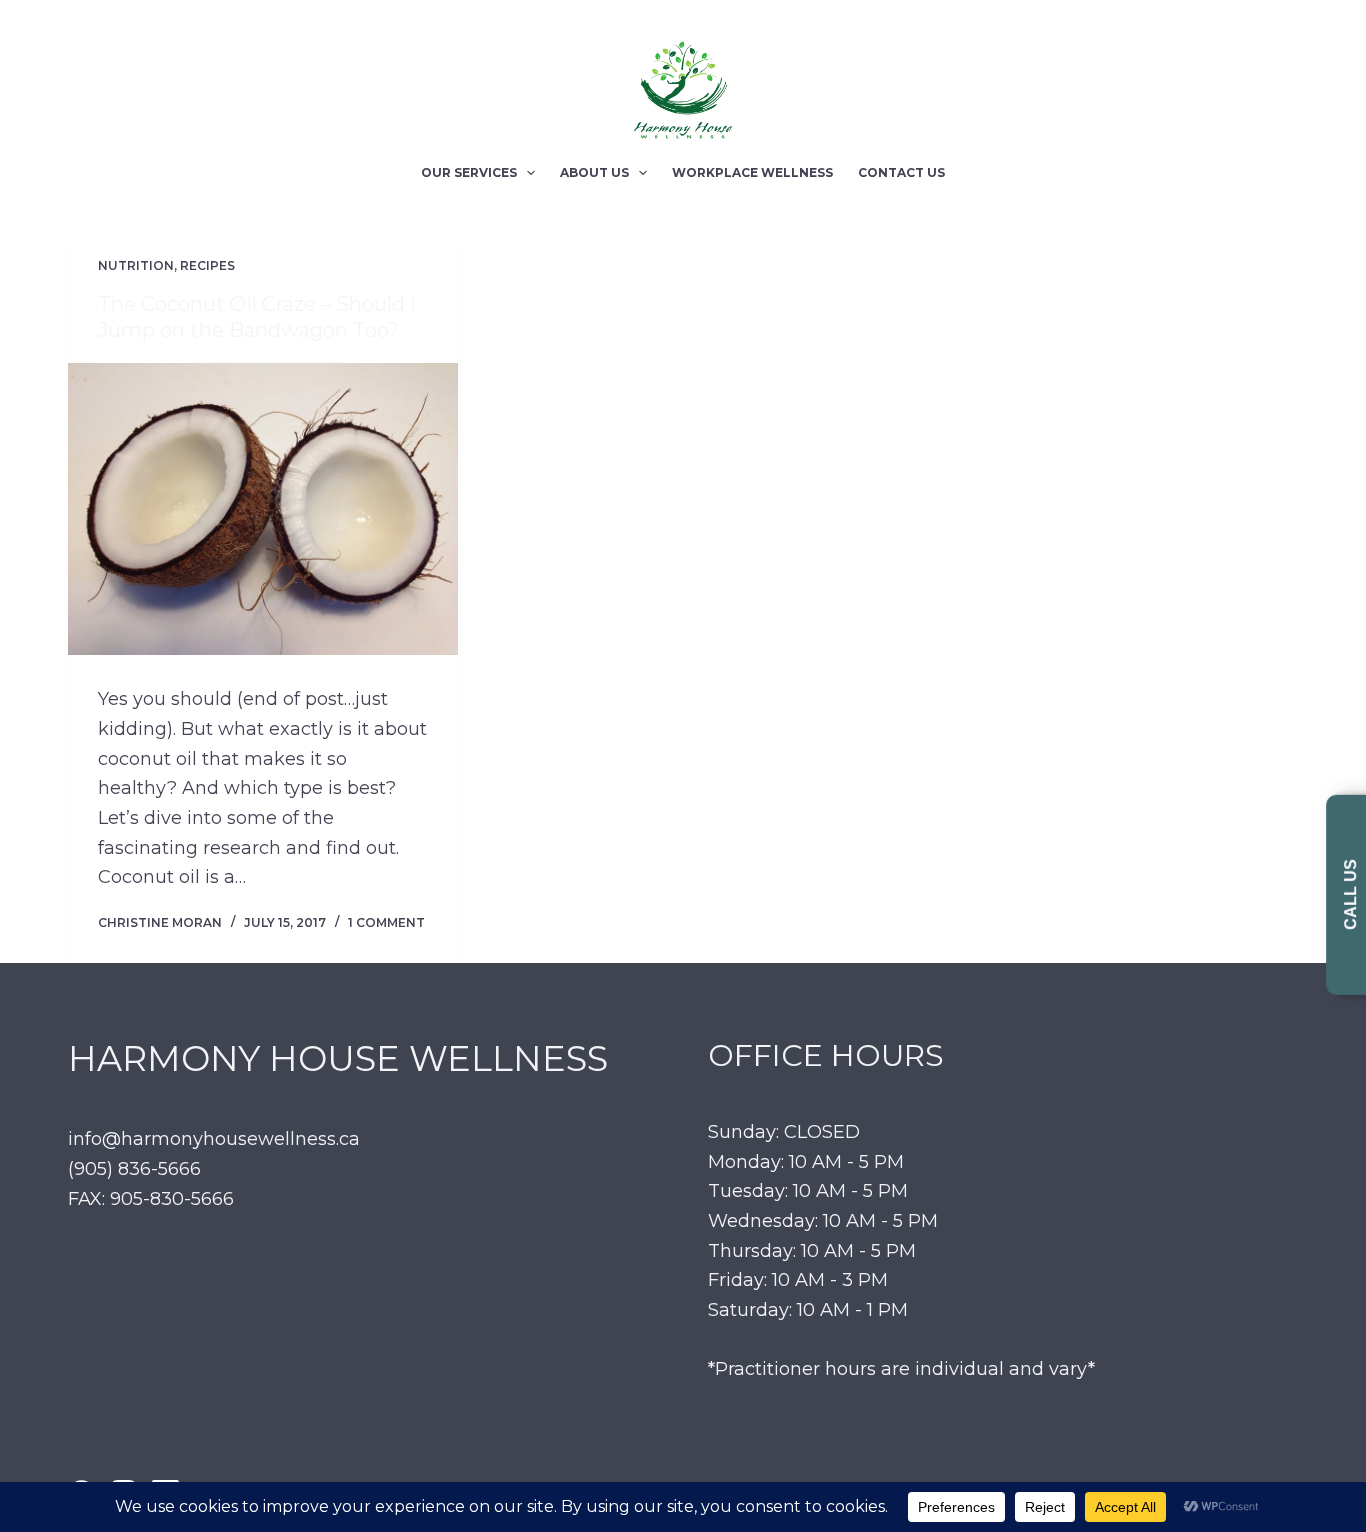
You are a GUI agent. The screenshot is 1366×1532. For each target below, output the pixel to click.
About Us (594, 172)
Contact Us (901, 172)
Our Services (469, 172)
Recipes (207, 265)
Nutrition (136, 265)
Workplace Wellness (752, 172)
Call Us (1350, 894)
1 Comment (386, 922)
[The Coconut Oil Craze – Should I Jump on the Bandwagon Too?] (263, 509)
